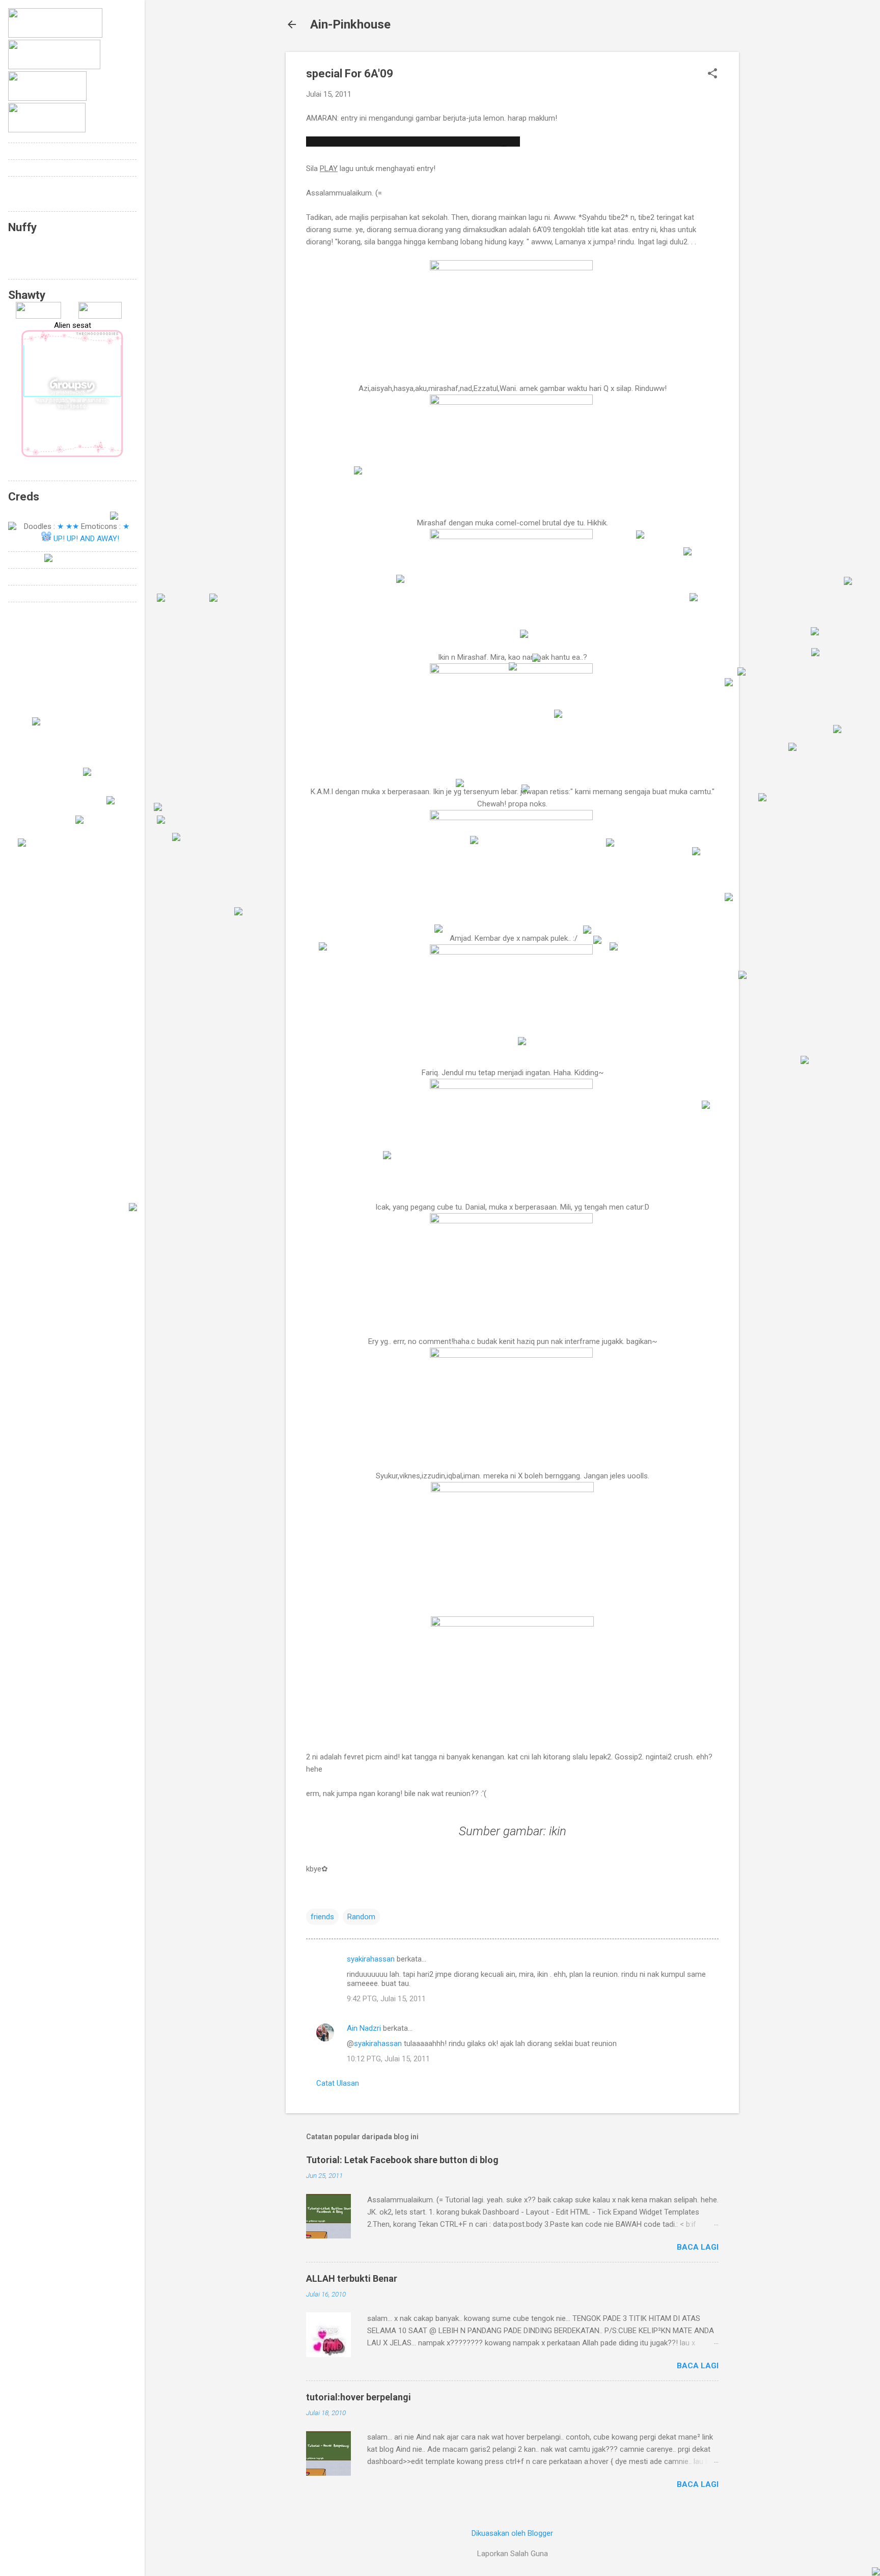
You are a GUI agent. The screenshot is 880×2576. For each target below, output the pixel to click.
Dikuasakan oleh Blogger (512, 2533)
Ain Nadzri (364, 2028)
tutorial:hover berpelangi (359, 2397)
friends (322, 1917)
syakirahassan (371, 1959)
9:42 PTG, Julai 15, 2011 (386, 1999)
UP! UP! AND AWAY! (86, 539)
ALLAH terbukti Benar (352, 2278)
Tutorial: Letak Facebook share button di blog (402, 2160)
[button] (712, 74)
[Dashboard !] (100, 316)
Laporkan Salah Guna (513, 2554)
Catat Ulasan (338, 2083)
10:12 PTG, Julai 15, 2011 (388, 2059)
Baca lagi (698, 2247)
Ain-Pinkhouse (350, 24)
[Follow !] (38, 316)
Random (361, 1917)
